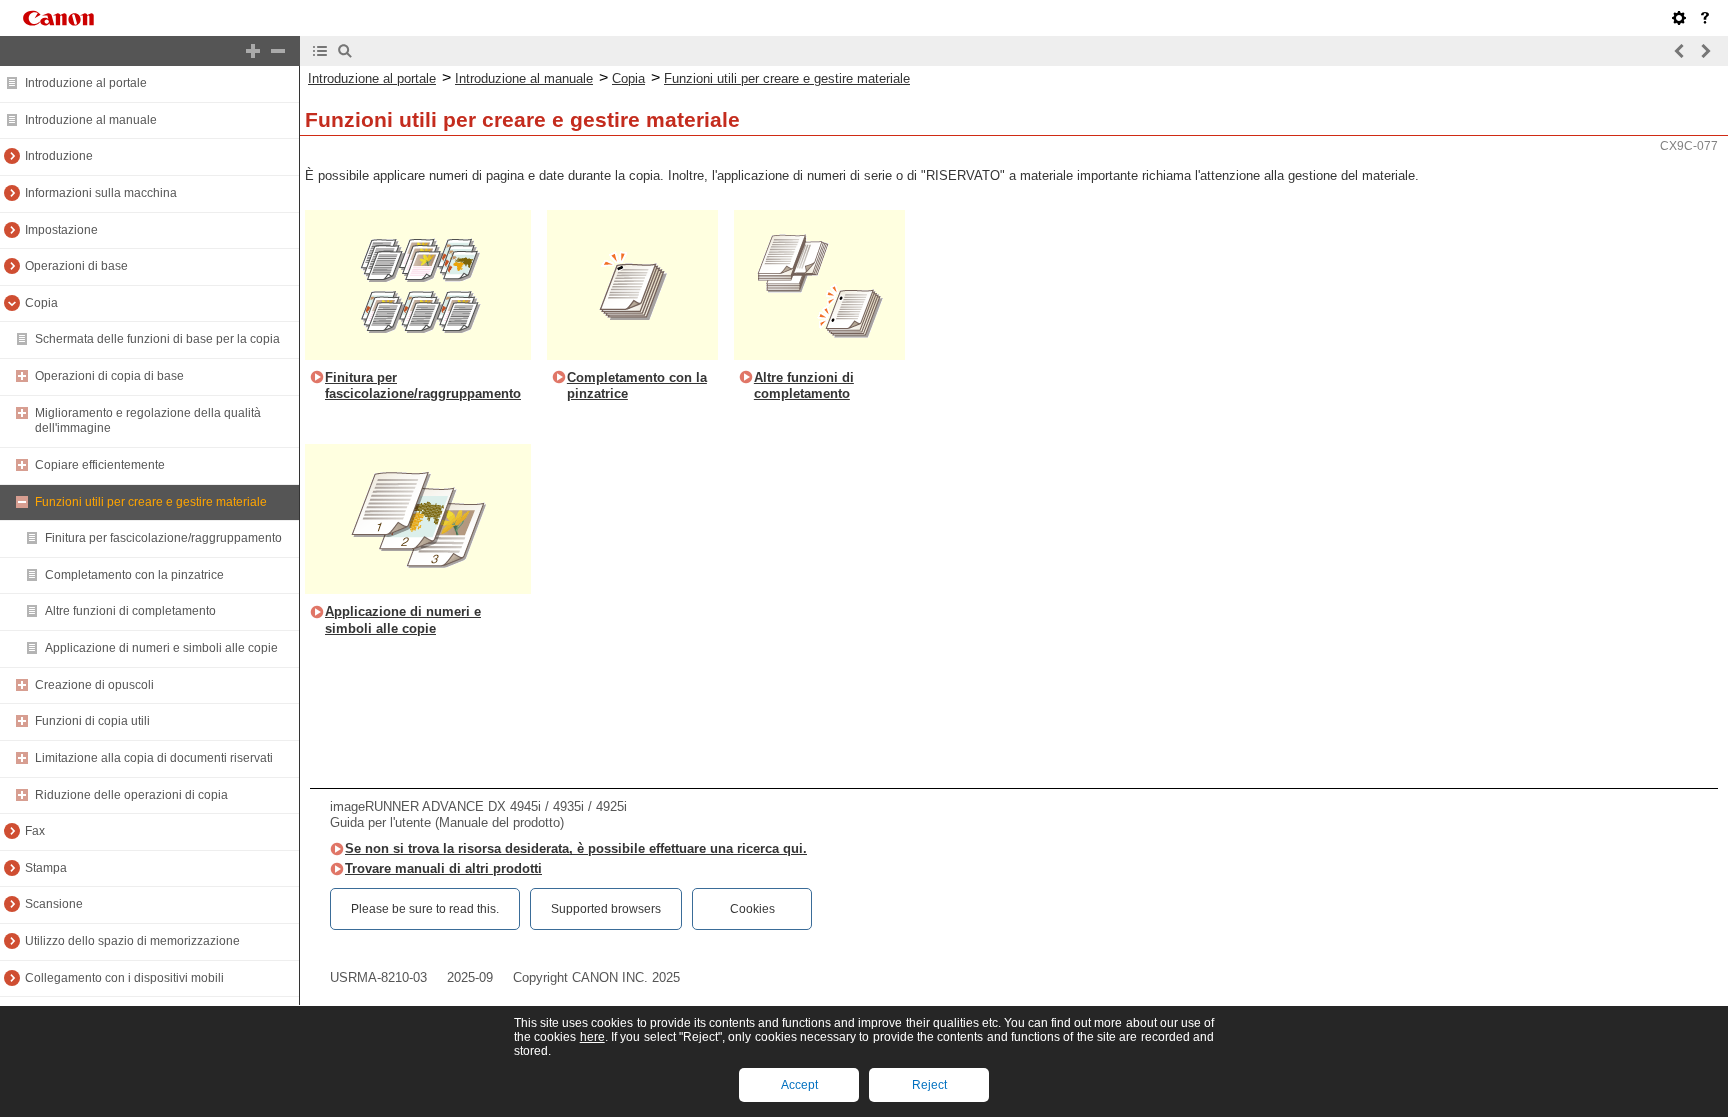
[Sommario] (320, 51)
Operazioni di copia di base (109, 376)
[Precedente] (1680, 51)
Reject (929, 1085)
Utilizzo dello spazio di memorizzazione (132, 941)
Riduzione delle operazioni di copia (131, 795)
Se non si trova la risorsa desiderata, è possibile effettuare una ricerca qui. (576, 848)
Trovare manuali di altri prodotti (443, 868)
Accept (799, 1085)
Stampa (46, 868)
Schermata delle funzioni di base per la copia (157, 339)
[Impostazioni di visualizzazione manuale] (1679, 18)
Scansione (54, 904)
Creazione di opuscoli (94, 685)
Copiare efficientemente (100, 465)
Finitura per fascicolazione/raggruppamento (163, 538)
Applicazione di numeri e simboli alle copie (161, 648)
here (592, 1037)
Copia (41, 303)
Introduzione (59, 156)
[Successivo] (1705, 51)
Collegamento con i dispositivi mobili (124, 978)
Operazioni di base (76, 266)
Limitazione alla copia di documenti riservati (154, 758)
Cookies (752, 909)
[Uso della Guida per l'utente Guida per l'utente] (1705, 18)
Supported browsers (606, 909)
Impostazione (61, 230)
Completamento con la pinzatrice (134, 575)
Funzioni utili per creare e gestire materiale (151, 502)
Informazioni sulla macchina (101, 193)
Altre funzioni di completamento (130, 611)
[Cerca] (345, 51)
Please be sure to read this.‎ (425, 909)
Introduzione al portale (86, 83)
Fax (35, 831)
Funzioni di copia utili (92, 721)
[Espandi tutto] (253, 51)
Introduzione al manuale (91, 120)
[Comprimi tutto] (278, 51)
